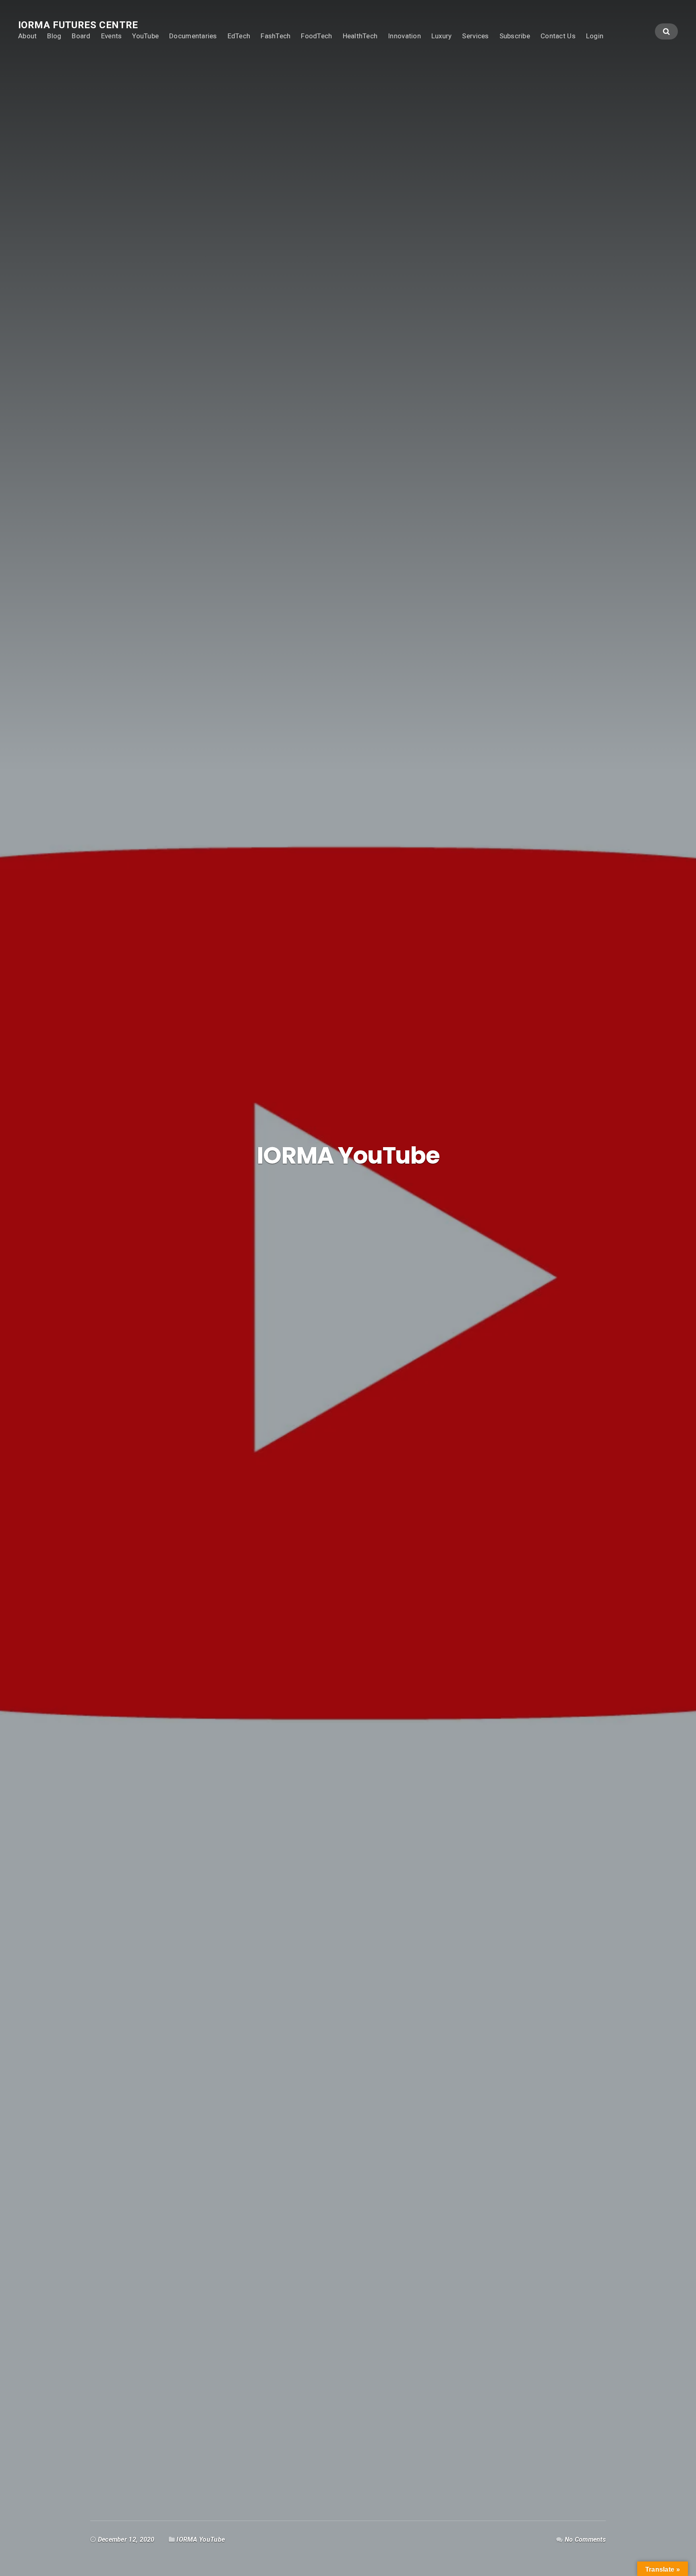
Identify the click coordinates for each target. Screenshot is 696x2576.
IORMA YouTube (201, 2540)
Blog (54, 36)
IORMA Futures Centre (78, 25)
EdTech (239, 36)
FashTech (275, 36)
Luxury (442, 36)
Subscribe (515, 36)
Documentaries (193, 36)
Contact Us (558, 36)
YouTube (145, 36)
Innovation (404, 36)
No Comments (585, 2540)
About (27, 36)
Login (595, 36)
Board (81, 36)
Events (112, 36)
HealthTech (360, 36)
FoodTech (316, 36)
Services (475, 36)
